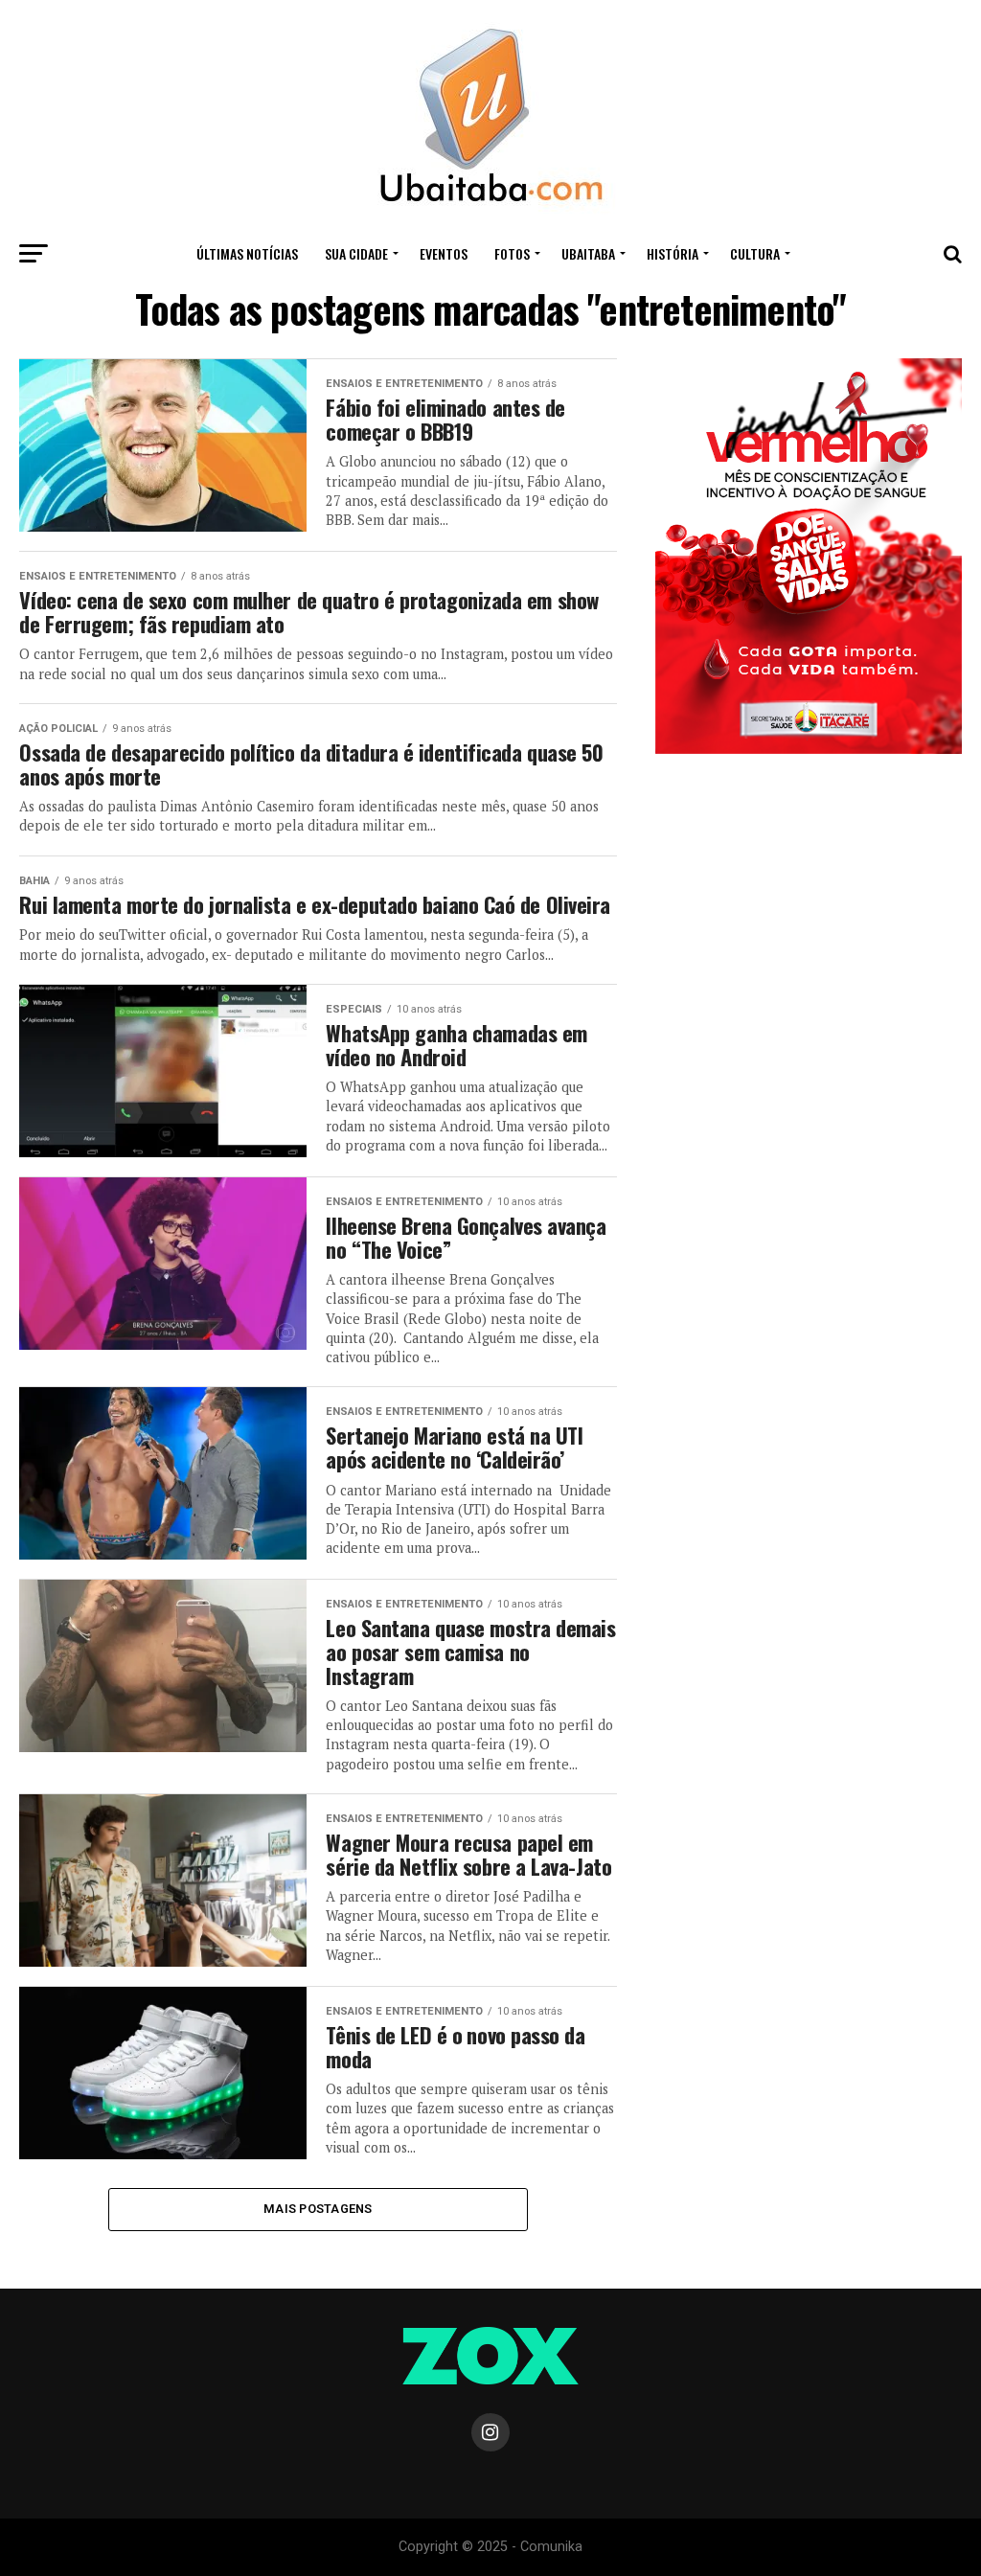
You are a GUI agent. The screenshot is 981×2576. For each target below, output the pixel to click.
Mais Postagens (318, 2209)
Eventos (444, 253)
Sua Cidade (356, 253)
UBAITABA (588, 253)
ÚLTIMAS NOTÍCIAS (247, 253)
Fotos (512, 253)
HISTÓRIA (673, 253)
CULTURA (755, 253)
